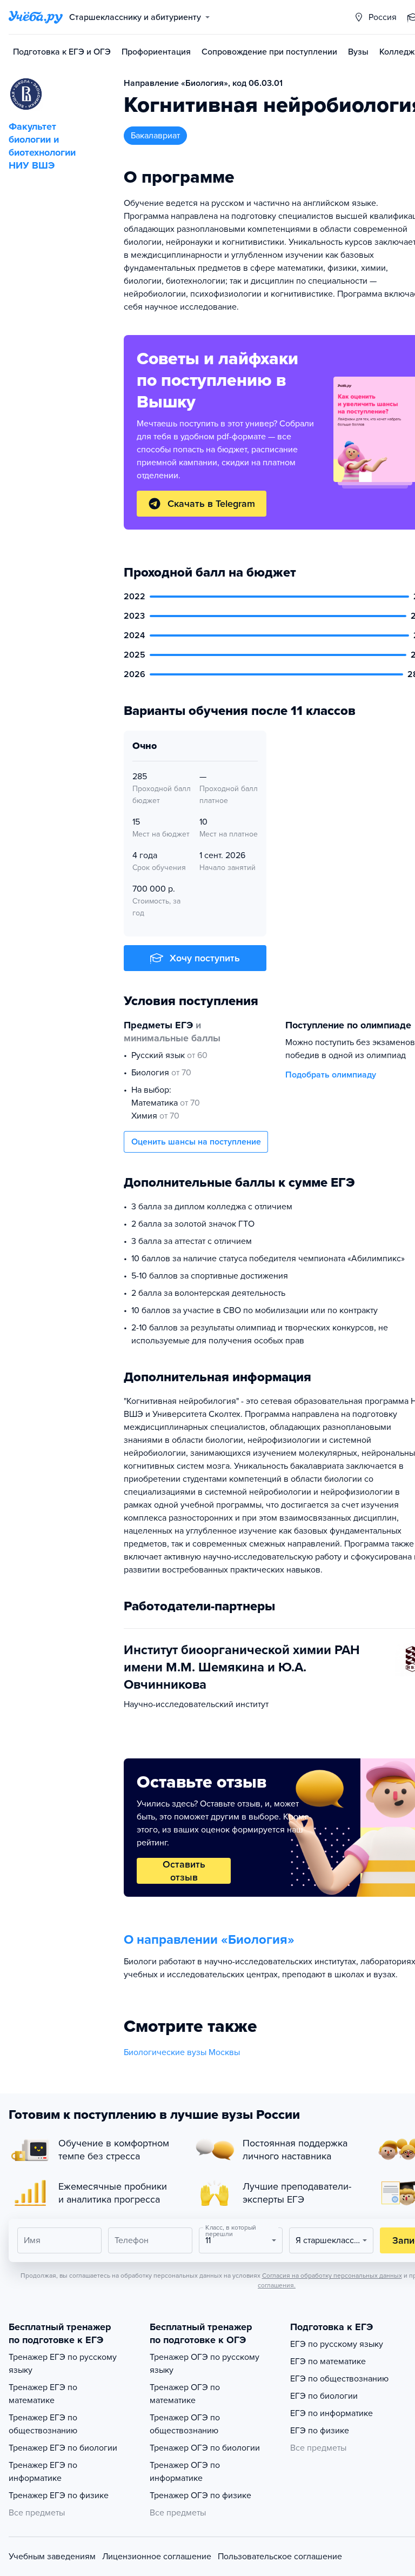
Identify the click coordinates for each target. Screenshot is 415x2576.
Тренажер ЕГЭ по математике (43, 2394)
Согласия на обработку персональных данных (332, 2276)
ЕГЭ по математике (328, 2361)
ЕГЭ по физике (320, 2431)
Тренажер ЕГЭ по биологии (63, 2448)
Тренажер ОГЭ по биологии (205, 2448)
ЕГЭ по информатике (332, 2413)
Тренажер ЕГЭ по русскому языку (63, 2364)
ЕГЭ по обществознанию (339, 2379)
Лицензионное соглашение (157, 2557)
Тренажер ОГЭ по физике (200, 2495)
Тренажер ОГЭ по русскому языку (205, 2364)
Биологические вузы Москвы (182, 2052)
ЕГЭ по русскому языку (337, 2344)
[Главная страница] (36, 17)
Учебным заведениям (52, 2557)
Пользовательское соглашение (280, 2557)
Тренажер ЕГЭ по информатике (43, 2472)
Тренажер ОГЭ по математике (185, 2394)
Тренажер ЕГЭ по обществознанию (43, 2424)
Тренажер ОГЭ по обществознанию (185, 2424)
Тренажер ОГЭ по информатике (185, 2472)
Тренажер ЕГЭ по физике (59, 2495)
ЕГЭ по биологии (324, 2396)
